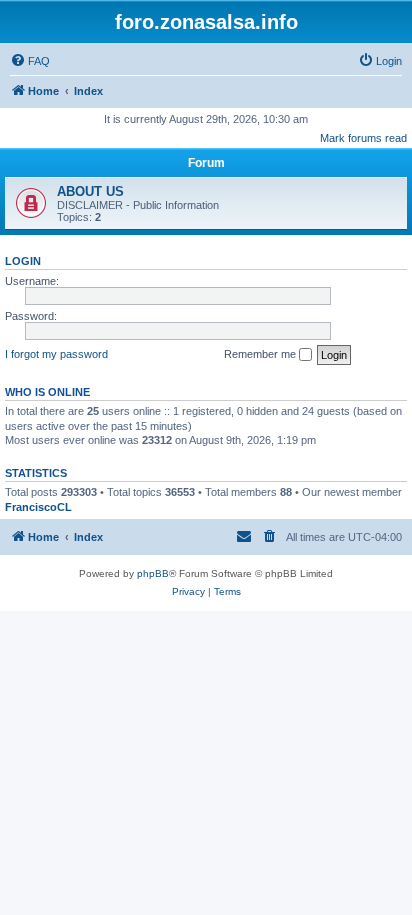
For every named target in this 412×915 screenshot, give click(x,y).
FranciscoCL (38, 507)
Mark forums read (363, 138)
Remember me (261, 354)
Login (23, 261)
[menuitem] (30, 61)
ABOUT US (90, 191)
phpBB (153, 573)
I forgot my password (56, 354)
